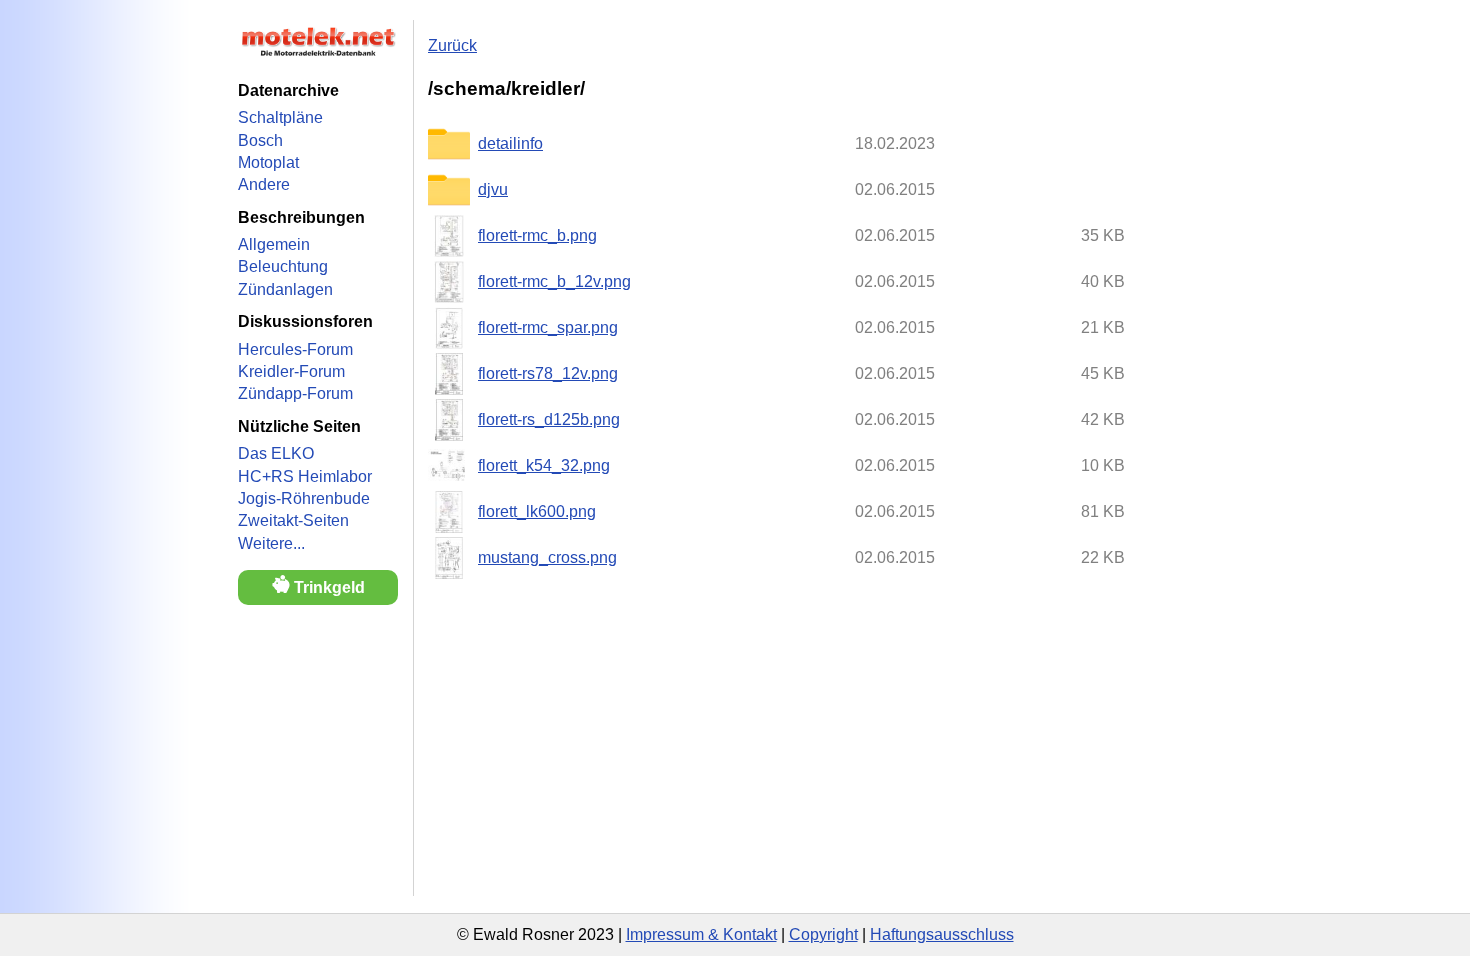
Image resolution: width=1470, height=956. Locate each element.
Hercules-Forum (295, 349)
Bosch (260, 140)
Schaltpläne (280, 117)
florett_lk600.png (537, 511)
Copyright (823, 934)
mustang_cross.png (547, 557)
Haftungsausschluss (942, 934)
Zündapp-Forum (295, 393)
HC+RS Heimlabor (305, 476)
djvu (493, 189)
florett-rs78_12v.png (548, 373)
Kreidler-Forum (291, 371)
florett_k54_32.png (544, 465)
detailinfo (510, 143)
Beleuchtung (283, 266)
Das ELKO (276, 453)
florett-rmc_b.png (537, 235)
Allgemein (274, 244)
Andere (264, 184)
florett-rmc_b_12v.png (554, 281)
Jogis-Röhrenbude (304, 498)
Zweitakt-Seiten (293, 520)
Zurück (452, 45)
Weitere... (271, 543)
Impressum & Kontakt (701, 934)
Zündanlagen (285, 289)
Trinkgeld (327, 587)
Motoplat (268, 162)
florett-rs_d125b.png (549, 419)
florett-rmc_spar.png (548, 327)
